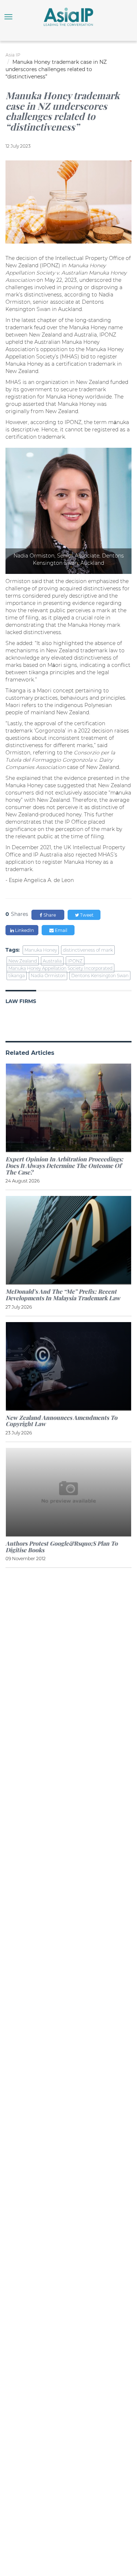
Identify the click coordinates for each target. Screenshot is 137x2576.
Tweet (86, 915)
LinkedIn (24, 930)
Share (49, 915)
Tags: (13, 950)
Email (60, 930)
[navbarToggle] (8, 17)
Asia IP (13, 55)
